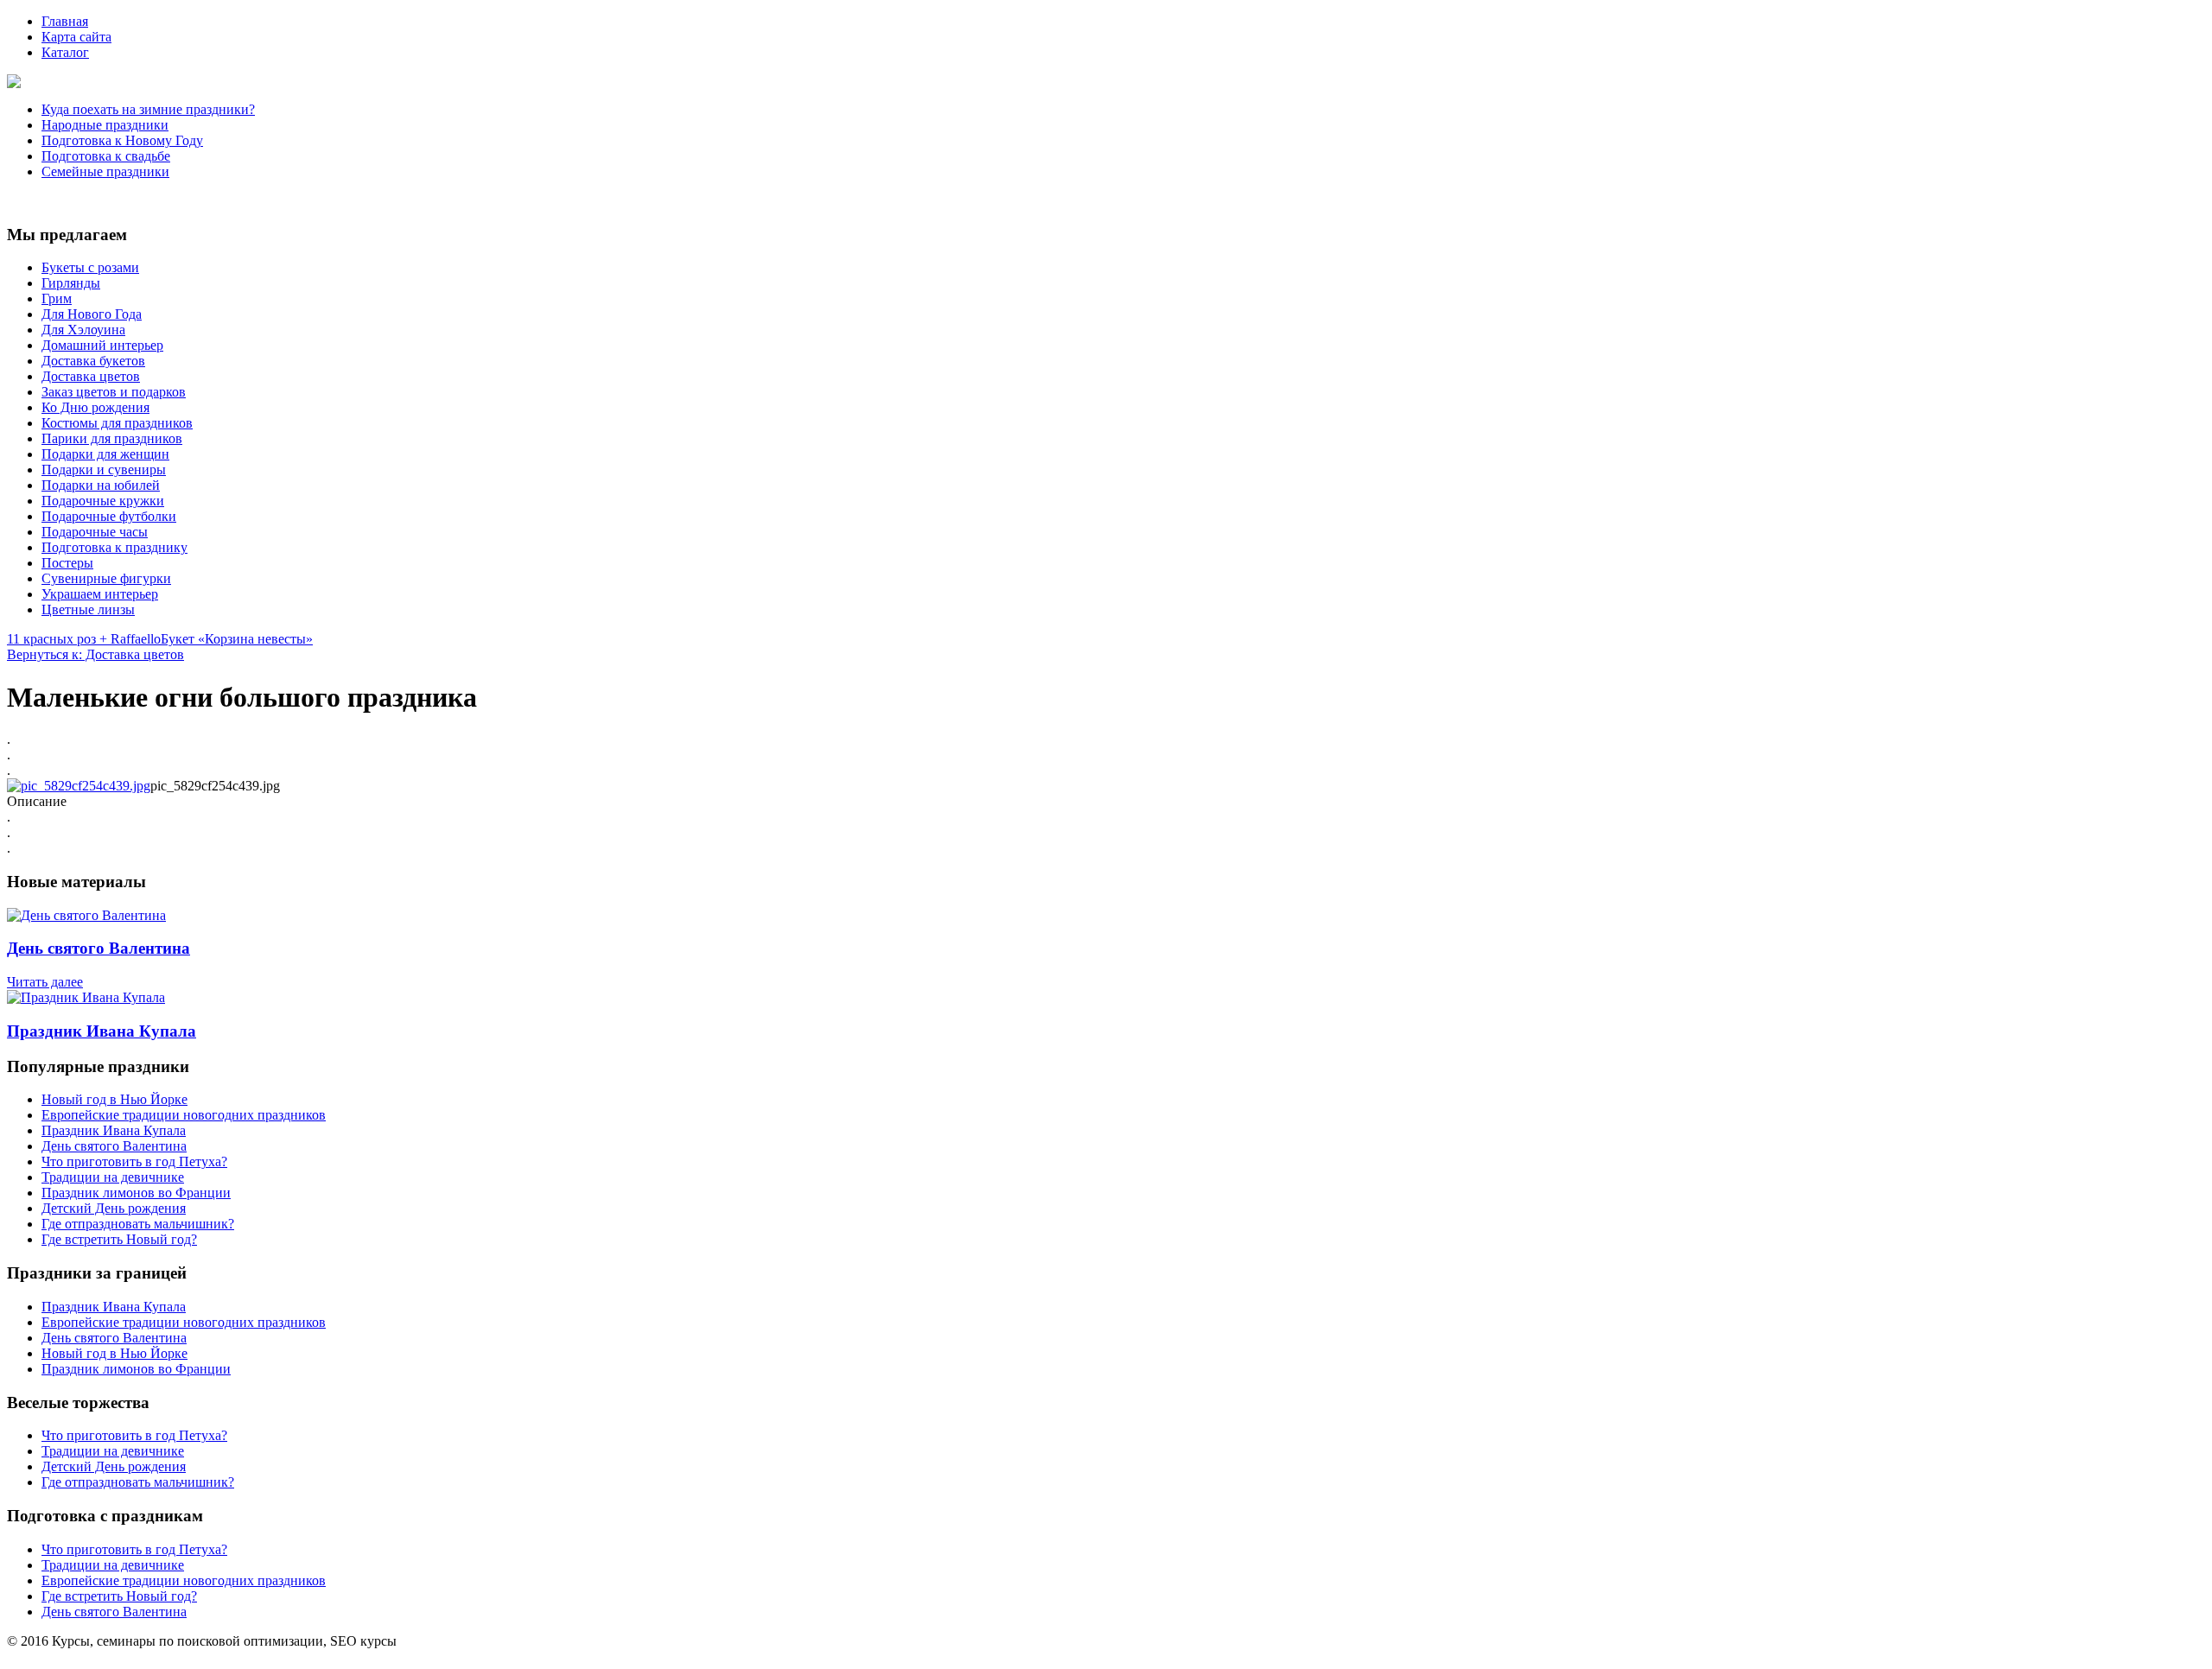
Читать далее (45, 982)
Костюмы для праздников (117, 423)
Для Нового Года (92, 314)
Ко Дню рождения (95, 407)
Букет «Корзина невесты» (237, 639)
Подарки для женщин (105, 454)
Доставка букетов (93, 361)
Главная (65, 21)
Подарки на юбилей (101, 485)
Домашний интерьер (102, 345)
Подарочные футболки (109, 516)
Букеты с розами (90, 267)
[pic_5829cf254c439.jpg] (79, 786)
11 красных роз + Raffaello (84, 639)
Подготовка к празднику (114, 547)
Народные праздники (105, 125)
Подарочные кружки (103, 501)
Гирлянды (71, 283)
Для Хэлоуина (83, 330)
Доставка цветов (91, 376)
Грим (57, 298)
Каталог (65, 52)
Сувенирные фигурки (106, 578)
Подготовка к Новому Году (122, 140)
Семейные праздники (105, 171)
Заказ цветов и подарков (114, 392)
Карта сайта (76, 37)
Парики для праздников (112, 438)
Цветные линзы (88, 609)
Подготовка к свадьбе (106, 156)
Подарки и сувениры (104, 470)
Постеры (67, 563)
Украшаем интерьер (100, 594)
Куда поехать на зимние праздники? (148, 109)
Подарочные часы (95, 532)
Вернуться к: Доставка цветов (95, 654)
